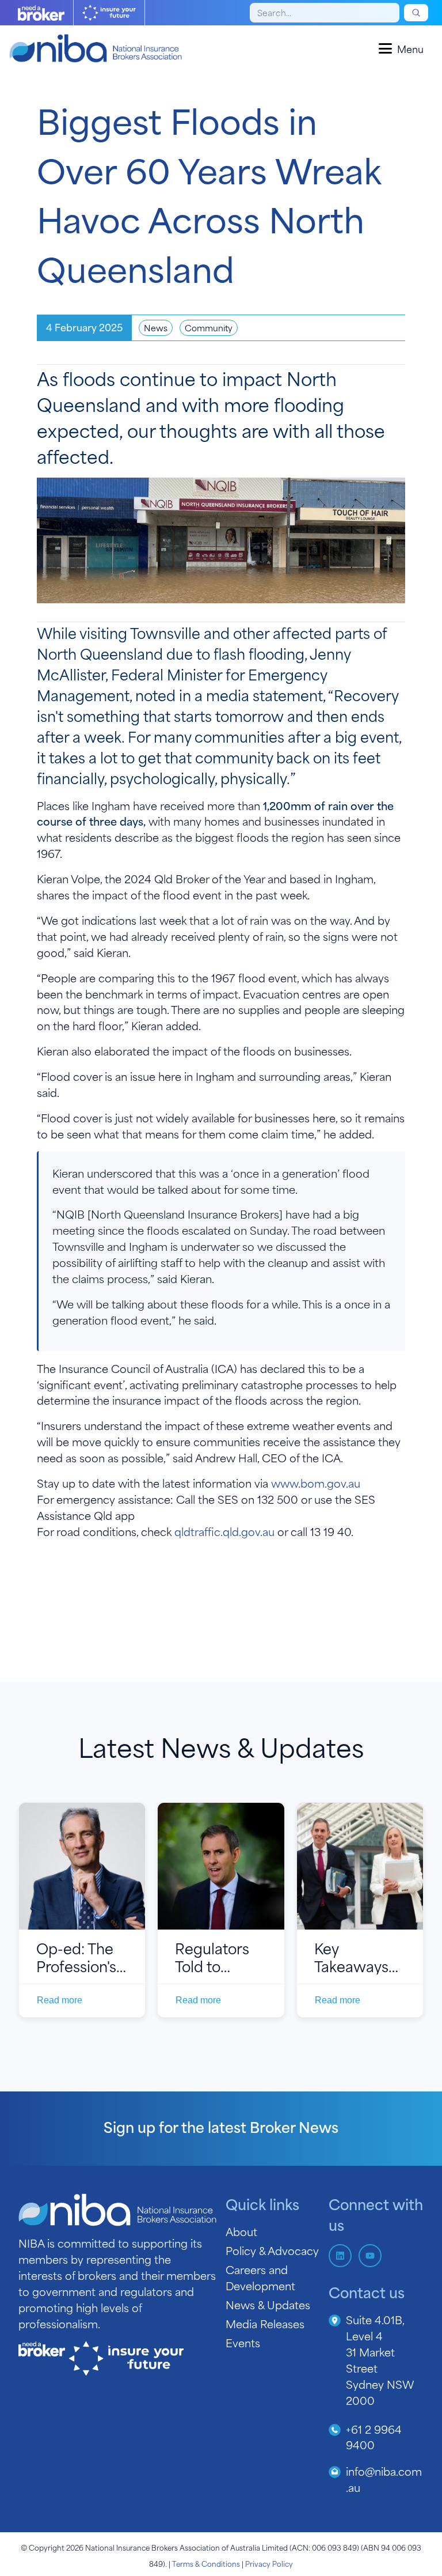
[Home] (96, 48)
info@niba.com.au (384, 2479)
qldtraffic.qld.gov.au (224, 1531)
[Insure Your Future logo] (109, 13)
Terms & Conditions (206, 2563)
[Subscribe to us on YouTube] (370, 2256)
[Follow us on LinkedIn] (340, 2256)
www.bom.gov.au (316, 1483)
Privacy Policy (269, 2563)
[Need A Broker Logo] (41, 13)
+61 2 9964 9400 (374, 2437)
